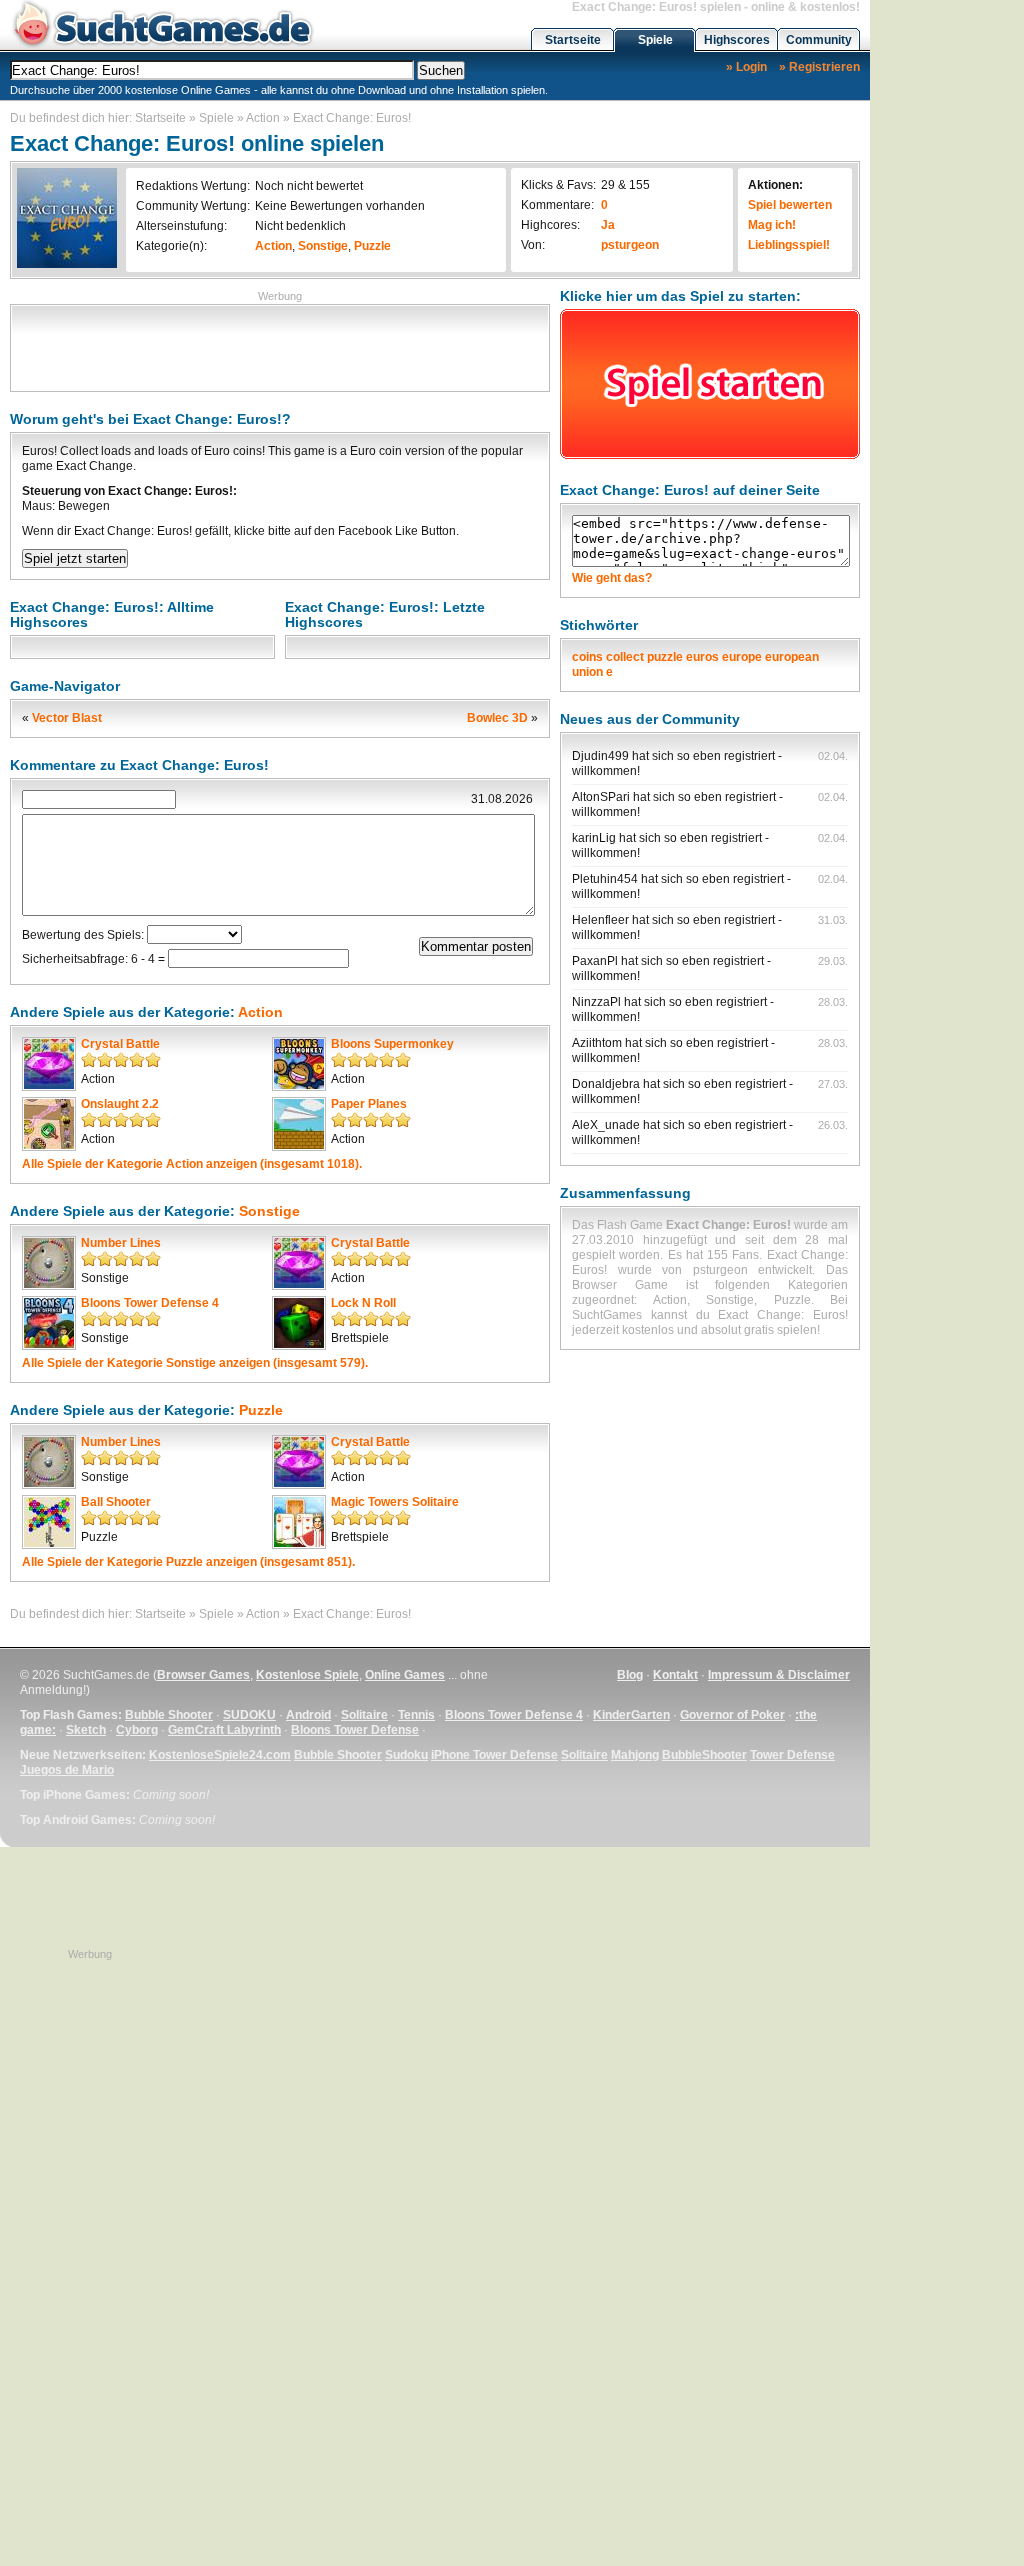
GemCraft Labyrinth (224, 1730)
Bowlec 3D (497, 718)
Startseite (573, 40)
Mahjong (635, 1755)
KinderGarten (631, 1715)
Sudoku (406, 1755)
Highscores (737, 40)
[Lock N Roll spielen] (299, 1323)
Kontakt (675, 1675)
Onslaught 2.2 (120, 1104)
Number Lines (121, 1243)
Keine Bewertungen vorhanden (340, 206)
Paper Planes (369, 1104)
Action (263, 118)
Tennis (416, 1715)
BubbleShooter (704, 1755)
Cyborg (137, 1730)
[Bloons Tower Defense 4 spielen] (49, 1323)
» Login (746, 67)
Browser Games (203, 1675)
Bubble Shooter (169, 1715)
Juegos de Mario (67, 1770)
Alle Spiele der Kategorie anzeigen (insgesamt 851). (188, 1562)
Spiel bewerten (790, 205)
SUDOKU (249, 1715)
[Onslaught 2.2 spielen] (49, 1124)
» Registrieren (819, 67)
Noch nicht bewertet (309, 186)
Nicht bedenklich (300, 226)
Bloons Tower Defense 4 (150, 1303)
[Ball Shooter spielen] (49, 1522)
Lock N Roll (363, 1303)
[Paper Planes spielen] (299, 1124)
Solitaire (364, 1715)
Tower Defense (792, 1755)
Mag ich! (772, 225)
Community (819, 40)
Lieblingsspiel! (789, 245)
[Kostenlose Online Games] (163, 46)
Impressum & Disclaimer (779, 1675)
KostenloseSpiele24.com (220, 1755)
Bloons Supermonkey (392, 1044)
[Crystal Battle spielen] (49, 1064)
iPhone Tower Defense (494, 1755)
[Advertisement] (280, 346)
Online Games (405, 1675)
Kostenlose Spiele (307, 1675)
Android (308, 1715)
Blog (630, 1675)
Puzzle (372, 246)
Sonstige (323, 246)
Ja (608, 225)
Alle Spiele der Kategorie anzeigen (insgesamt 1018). (192, 1164)
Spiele (655, 40)
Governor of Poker (732, 1715)
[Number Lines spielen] (49, 1263)
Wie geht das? (612, 578)
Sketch (86, 1730)
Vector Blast (67, 718)
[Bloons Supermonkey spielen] (299, 1064)
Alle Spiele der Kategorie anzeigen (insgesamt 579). (195, 1363)
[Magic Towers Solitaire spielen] (299, 1522)
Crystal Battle (120, 1044)
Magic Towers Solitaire (395, 1502)
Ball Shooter (116, 1502)
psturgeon (630, 245)
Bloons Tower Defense (355, 1730)
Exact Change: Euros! (352, 118)
